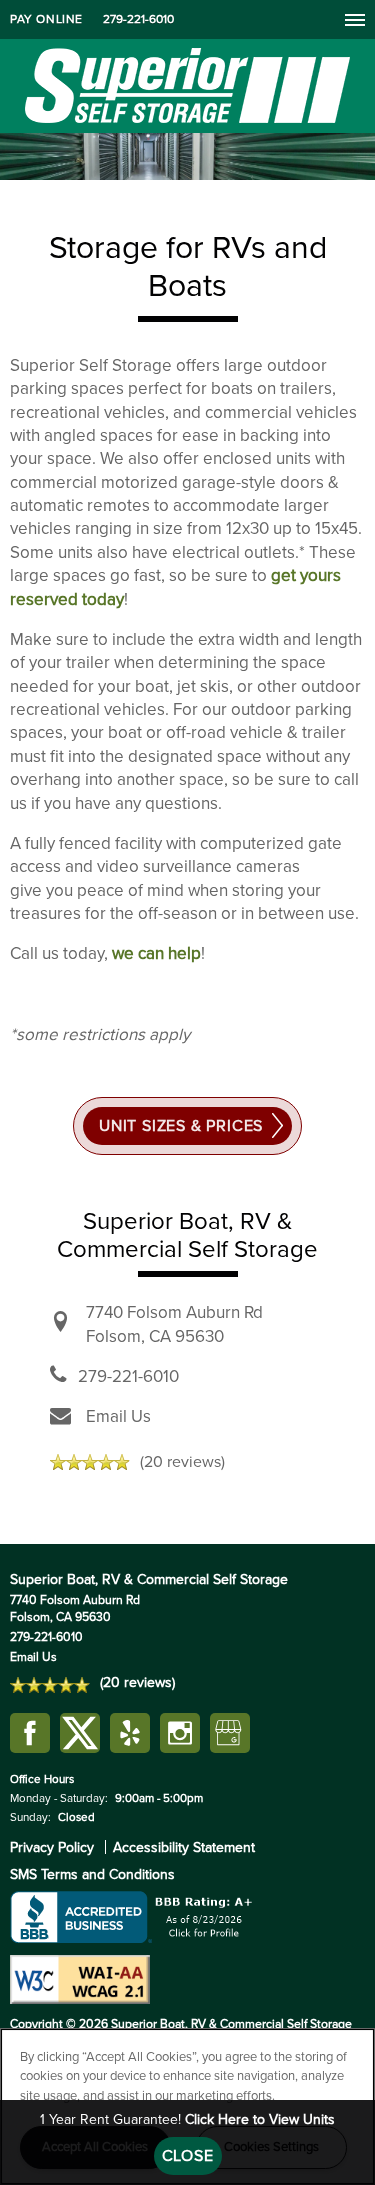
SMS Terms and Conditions (92, 1874)
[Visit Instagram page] (180, 1734)
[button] (46, 19)
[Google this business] (230, 1734)
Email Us (118, 1416)
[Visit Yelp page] (130, 1734)
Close (188, 2156)
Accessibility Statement (184, 1847)
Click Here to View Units (260, 2119)
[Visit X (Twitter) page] (80, 1734)
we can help (156, 953)
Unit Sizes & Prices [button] (181, 1126)
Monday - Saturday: (59, 1798)
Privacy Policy (52, 1847)
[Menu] (355, 19)
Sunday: (30, 1817)
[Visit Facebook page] (30, 1734)
